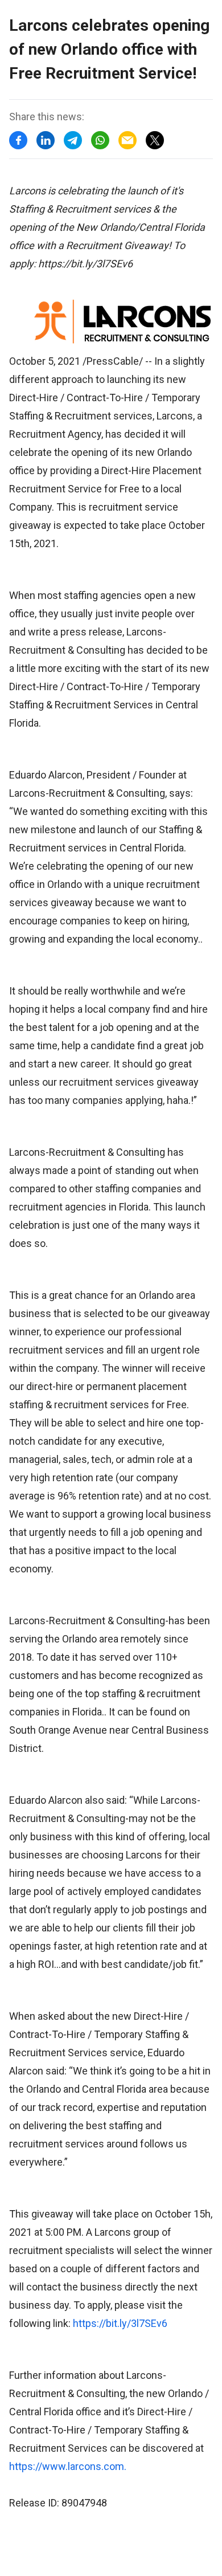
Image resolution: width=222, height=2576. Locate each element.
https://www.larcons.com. (68, 2466)
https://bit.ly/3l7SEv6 (120, 2323)
